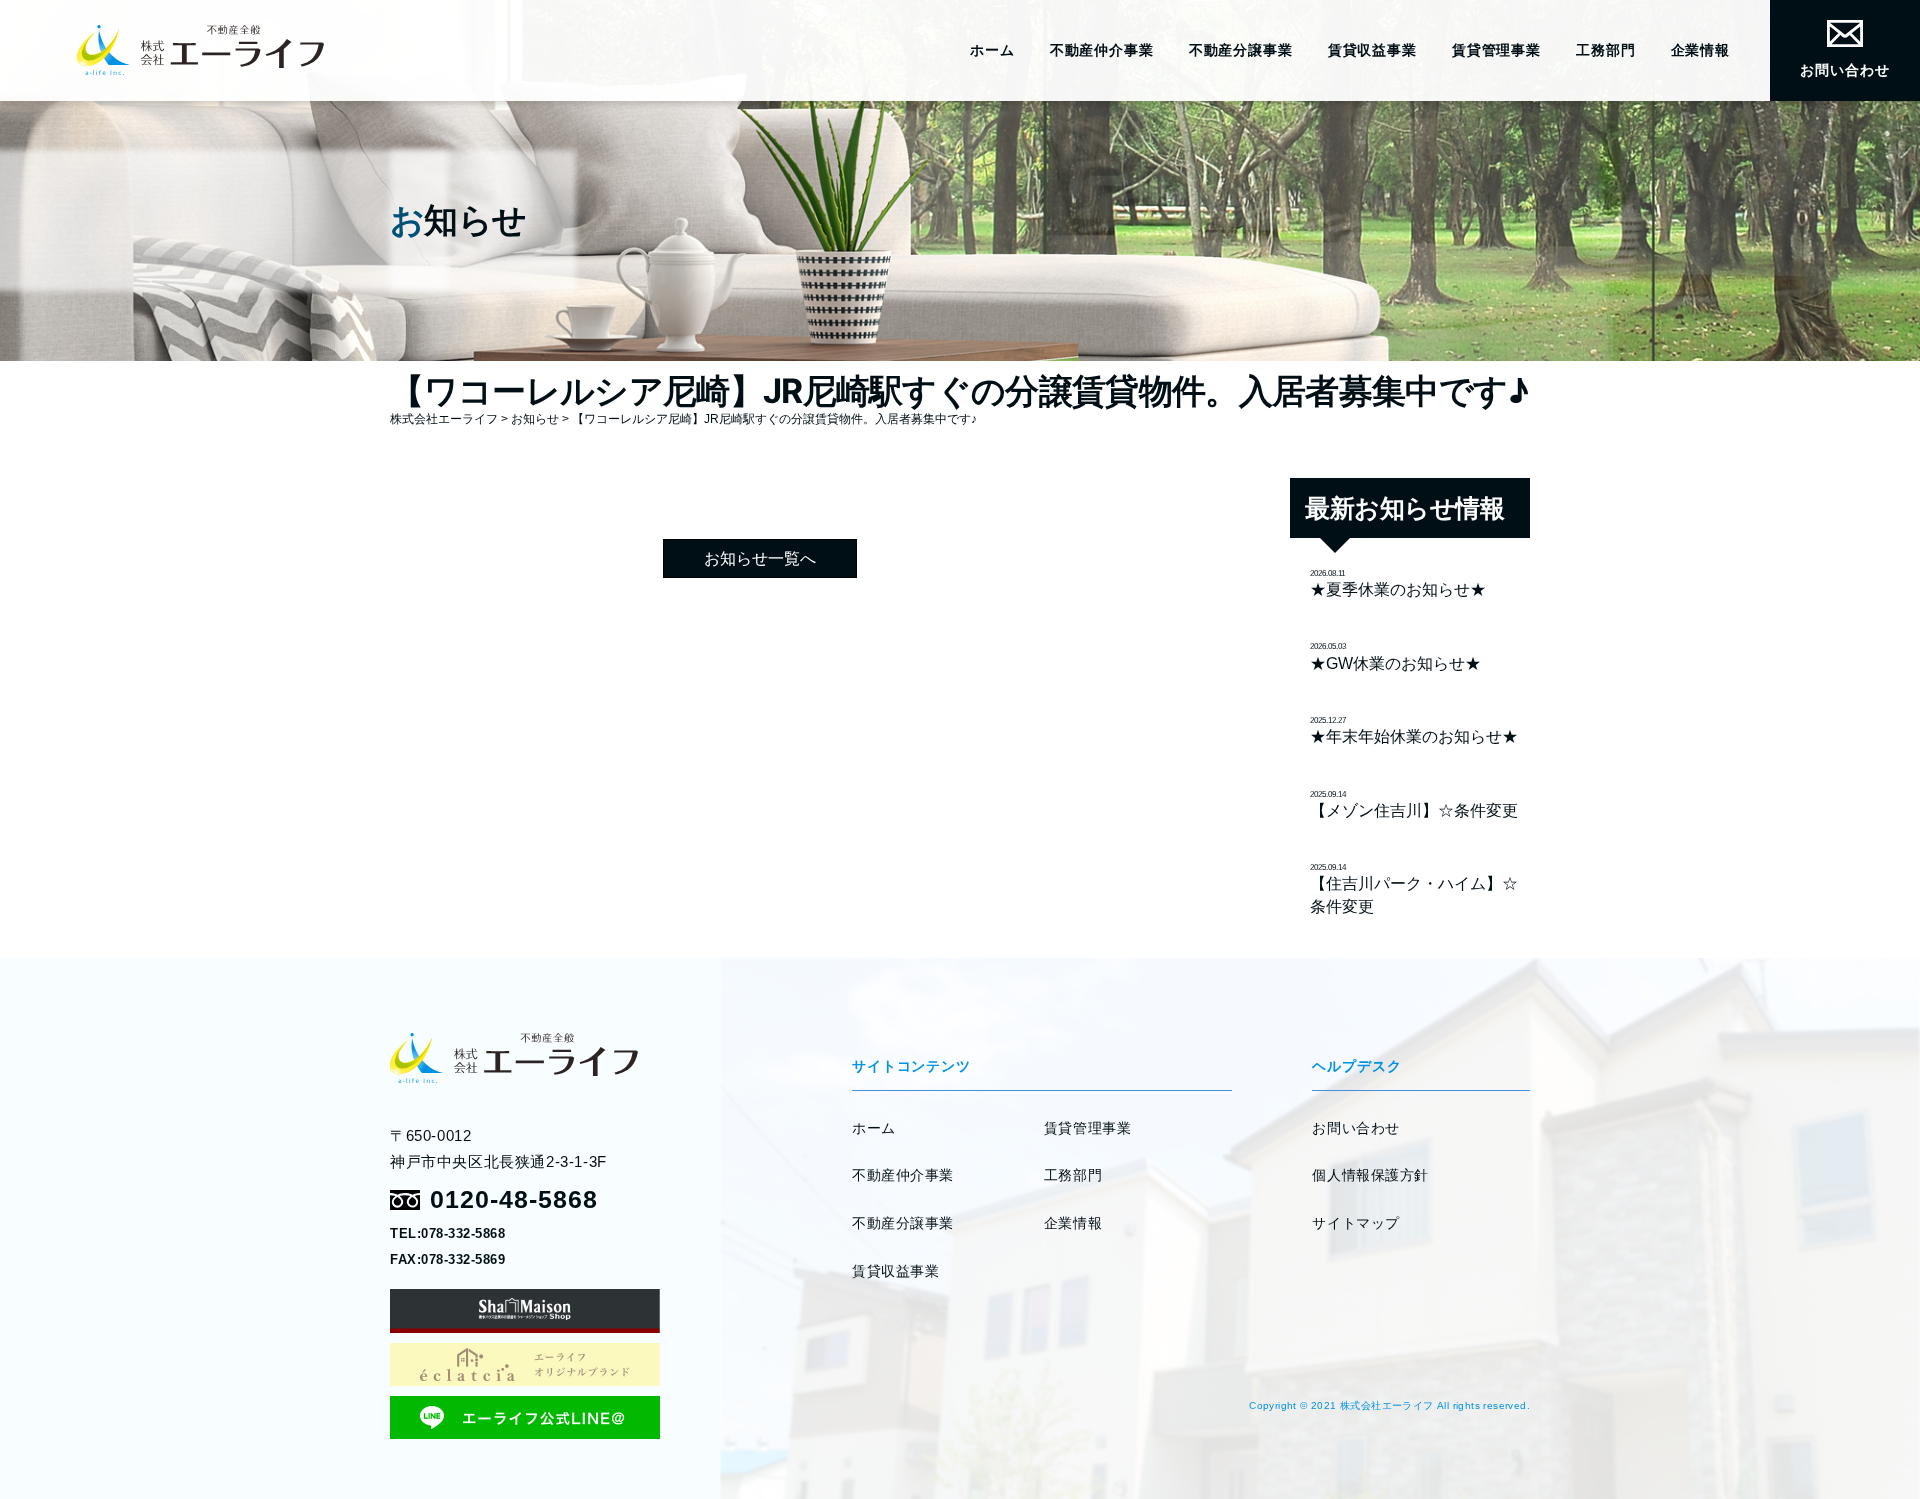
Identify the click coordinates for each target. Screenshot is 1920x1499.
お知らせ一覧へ (760, 558)
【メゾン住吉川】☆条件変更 (1414, 804)
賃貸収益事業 (1372, 50)
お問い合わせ (1844, 70)
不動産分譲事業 (1241, 50)
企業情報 (1700, 50)
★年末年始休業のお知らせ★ (1414, 730)
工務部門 (1605, 50)
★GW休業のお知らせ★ (1395, 656)
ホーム (992, 50)
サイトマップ (1355, 1223)
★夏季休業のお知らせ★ (1398, 583)
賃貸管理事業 (1496, 50)
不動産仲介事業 (1102, 50)
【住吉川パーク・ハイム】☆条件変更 (1414, 889)
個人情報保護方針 (1370, 1175)
